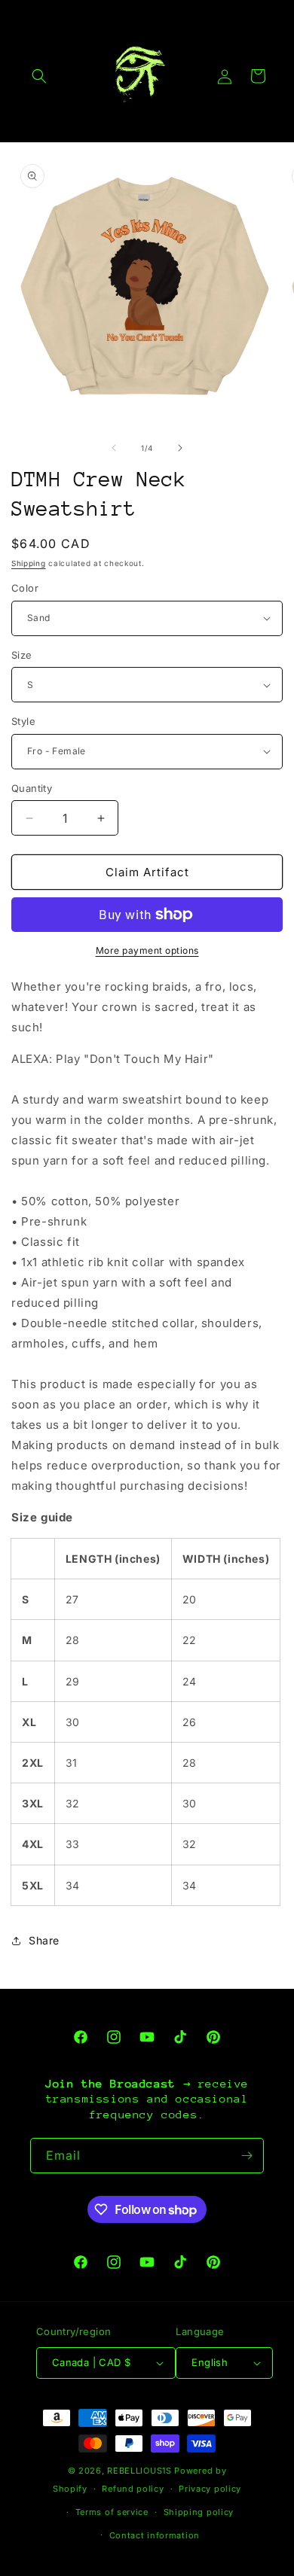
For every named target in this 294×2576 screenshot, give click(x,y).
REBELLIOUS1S (139, 2471)
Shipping (29, 563)
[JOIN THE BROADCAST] (247, 2156)
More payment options (147, 950)
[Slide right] (180, 448)
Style (23, 721)
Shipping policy (199, 2512)
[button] (39, 76)
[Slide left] (114, 448)
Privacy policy (210, 2489)
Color (25, 588)
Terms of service (112, 2512)
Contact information (155, 2535)
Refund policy (133, 2489)
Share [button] (44, 1940)
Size (22, 655)
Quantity (32, 788)
